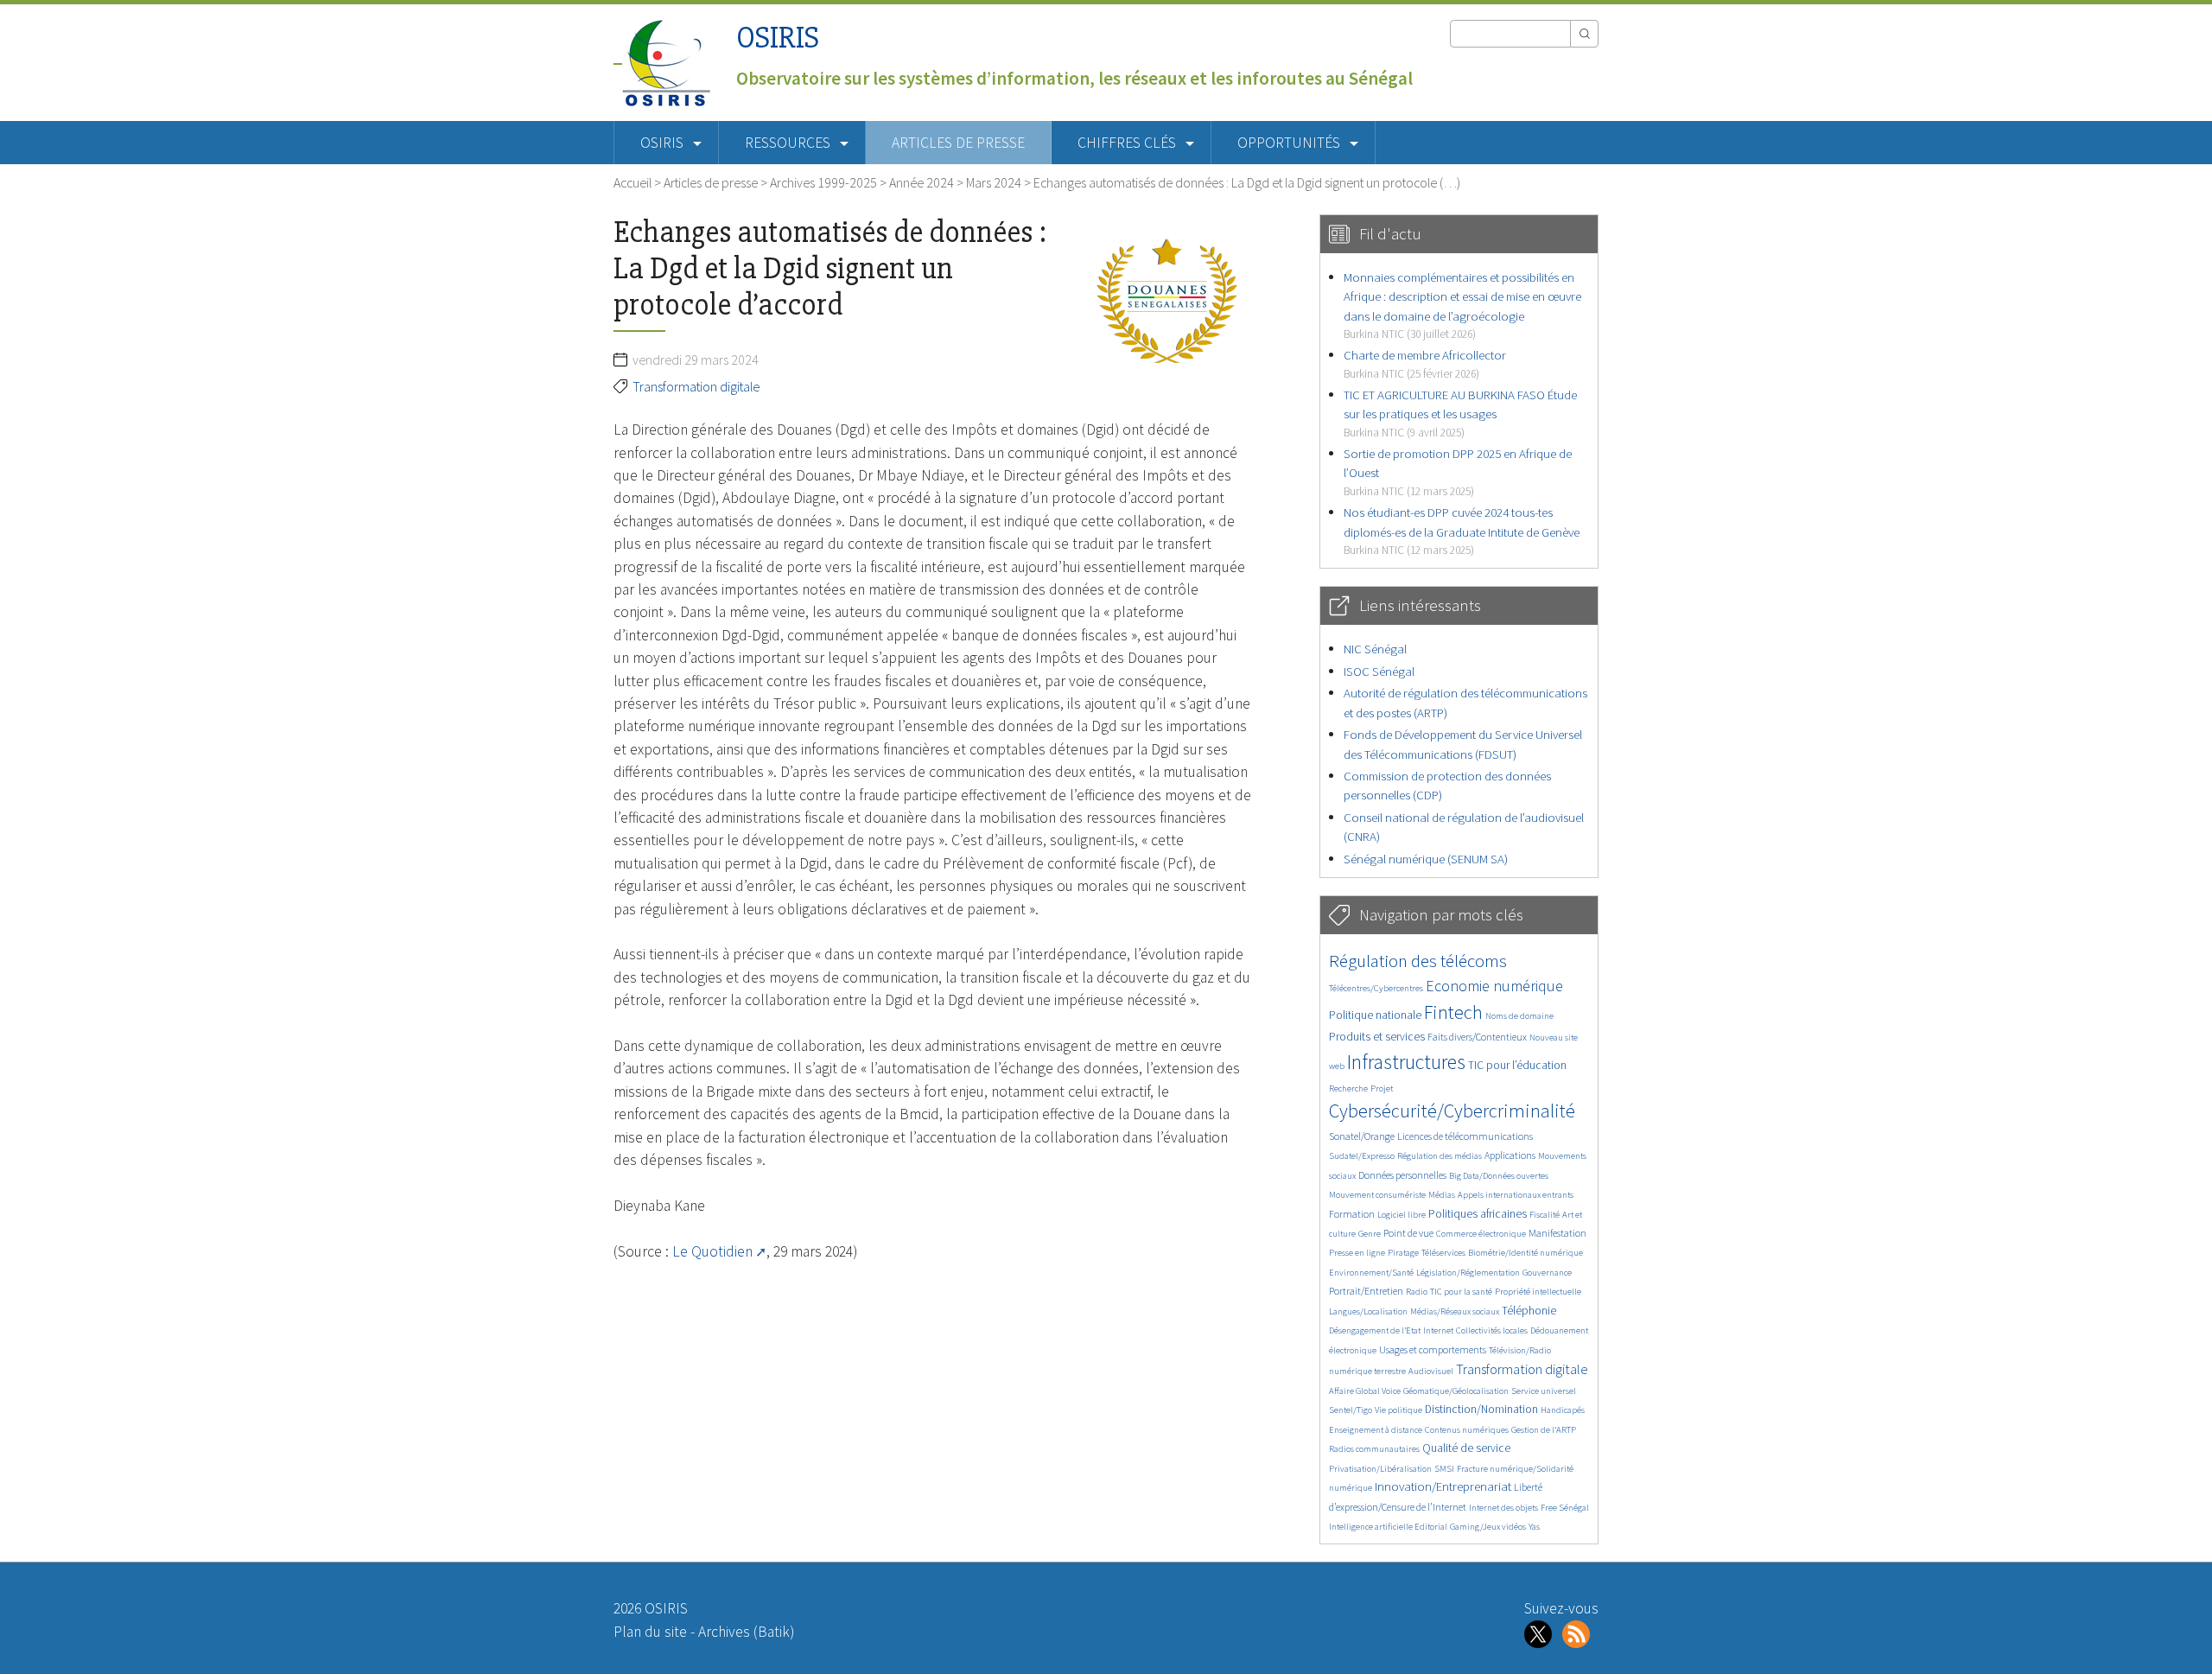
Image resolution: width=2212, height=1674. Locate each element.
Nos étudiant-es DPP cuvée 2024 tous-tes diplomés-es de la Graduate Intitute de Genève (1462, 531)
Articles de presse (958, 143)
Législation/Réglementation (1468, 1273)
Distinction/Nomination (1481, 1409)
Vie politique (1398, 1410)
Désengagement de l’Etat (1375, 1330)
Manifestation (1557, 1233)
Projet (1382, 1088)
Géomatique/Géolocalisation (1456, 1391)
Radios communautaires (1374, 1449)
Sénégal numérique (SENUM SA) (1426, 859)
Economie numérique (1494, 986)
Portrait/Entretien (1366, 1291)
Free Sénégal (1565, 1508)
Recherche (1348, 1088)
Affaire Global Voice (1365, 1391)
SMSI (1444, 1469)
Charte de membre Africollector (1425, 363)
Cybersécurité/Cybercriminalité (1452, 1111)
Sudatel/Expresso (1362, 1156)
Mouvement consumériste (1377, 1195)
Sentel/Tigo (1351, 1410)
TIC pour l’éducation (1517, 1065)
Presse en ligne (1357, 1253)
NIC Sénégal (1375, 649)
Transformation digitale (696, 386)
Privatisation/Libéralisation (1380, 1469)
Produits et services (1377, 1037)
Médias (1442, 1195)
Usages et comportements (1433, 1349)
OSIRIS (778, 38)
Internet (1438, 1330)
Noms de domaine (1519, 1016)
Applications (1510, 1155)
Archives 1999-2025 (823, 182)
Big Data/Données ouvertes (1499, 1176)
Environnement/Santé (1371, 1273)
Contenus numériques (1467, 1430)
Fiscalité (1545, 1215)
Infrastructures (1406, 1062)
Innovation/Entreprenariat (1443, 1486)
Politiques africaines (1478, 1214)
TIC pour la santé (1461, 1292)
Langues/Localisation (1368, 1311)
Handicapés (1563, 1410)
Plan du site (650, 1632)
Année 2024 (922, 182)
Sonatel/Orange (1362, 1136)
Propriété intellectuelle (1538, 1292)
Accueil (632, 182)
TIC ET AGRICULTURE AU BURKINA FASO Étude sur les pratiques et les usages (1460, 413)
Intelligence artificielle (1372, 1527)
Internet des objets (1503, 1508)
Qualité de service (1466, 1448)
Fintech (1453, 1012)
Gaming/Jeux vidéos (1488, 1527)
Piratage (1403, 1253)
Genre (1370, 1234)
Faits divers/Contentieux (1477, 1037)
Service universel (1544, 1391)
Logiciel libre (1402, 1215)
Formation (1352, 1214)
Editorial (1431, 1527)
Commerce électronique (1481, 1234)
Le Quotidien (712, 1251)
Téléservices (1443, 1253)
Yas (1534, 1527)
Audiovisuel (1431, 1371)
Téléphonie (1529, 1311)
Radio (1417, 1292)
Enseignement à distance (1376, 1430)
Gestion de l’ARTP (1544, 1430)
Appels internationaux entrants (1516, 1195)
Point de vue (1408, 1233)
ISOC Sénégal (1379, 671)
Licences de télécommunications (1465, 1136)
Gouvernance (1547, 1273)
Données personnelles (1402, 1175)
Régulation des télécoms (1418, 961)
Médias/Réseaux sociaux (1455, 1311)
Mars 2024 (994, 182)
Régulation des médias (1440, 1156)
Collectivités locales (1492, 1330)
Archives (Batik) (746, 1632)
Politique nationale (1375, 1015)
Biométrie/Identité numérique (1526, 1253)
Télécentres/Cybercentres (1376, 988)
